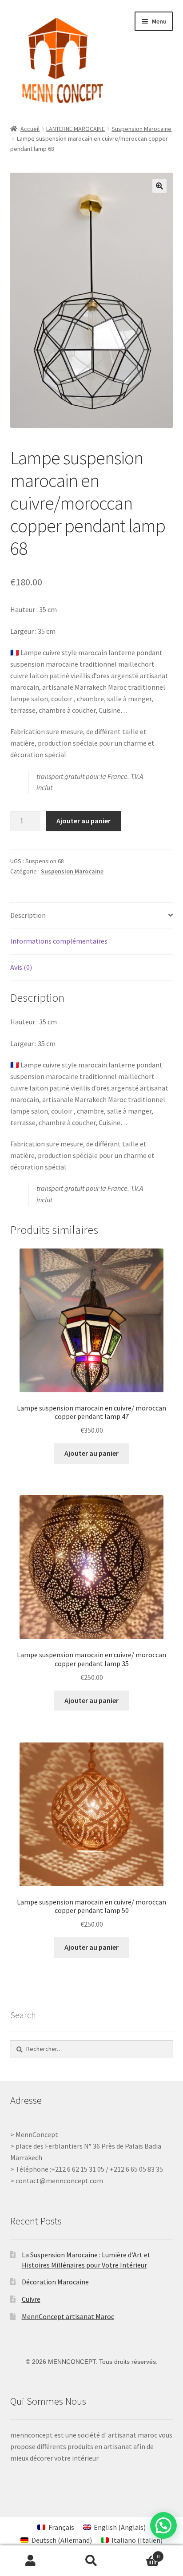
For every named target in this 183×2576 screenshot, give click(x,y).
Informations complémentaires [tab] (59, 941)
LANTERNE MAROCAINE (76, 129)
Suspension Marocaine (141, 129)
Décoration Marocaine (55, 2282)
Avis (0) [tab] (21, 967)
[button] (159, 186)
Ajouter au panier (84, 821)
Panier (141, 2553)
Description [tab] (28, 915)
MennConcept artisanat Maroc (68, 2316)
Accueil (30, 129)
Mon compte (30, 2561)
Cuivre (31, 2299)
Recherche (91, 2561)
